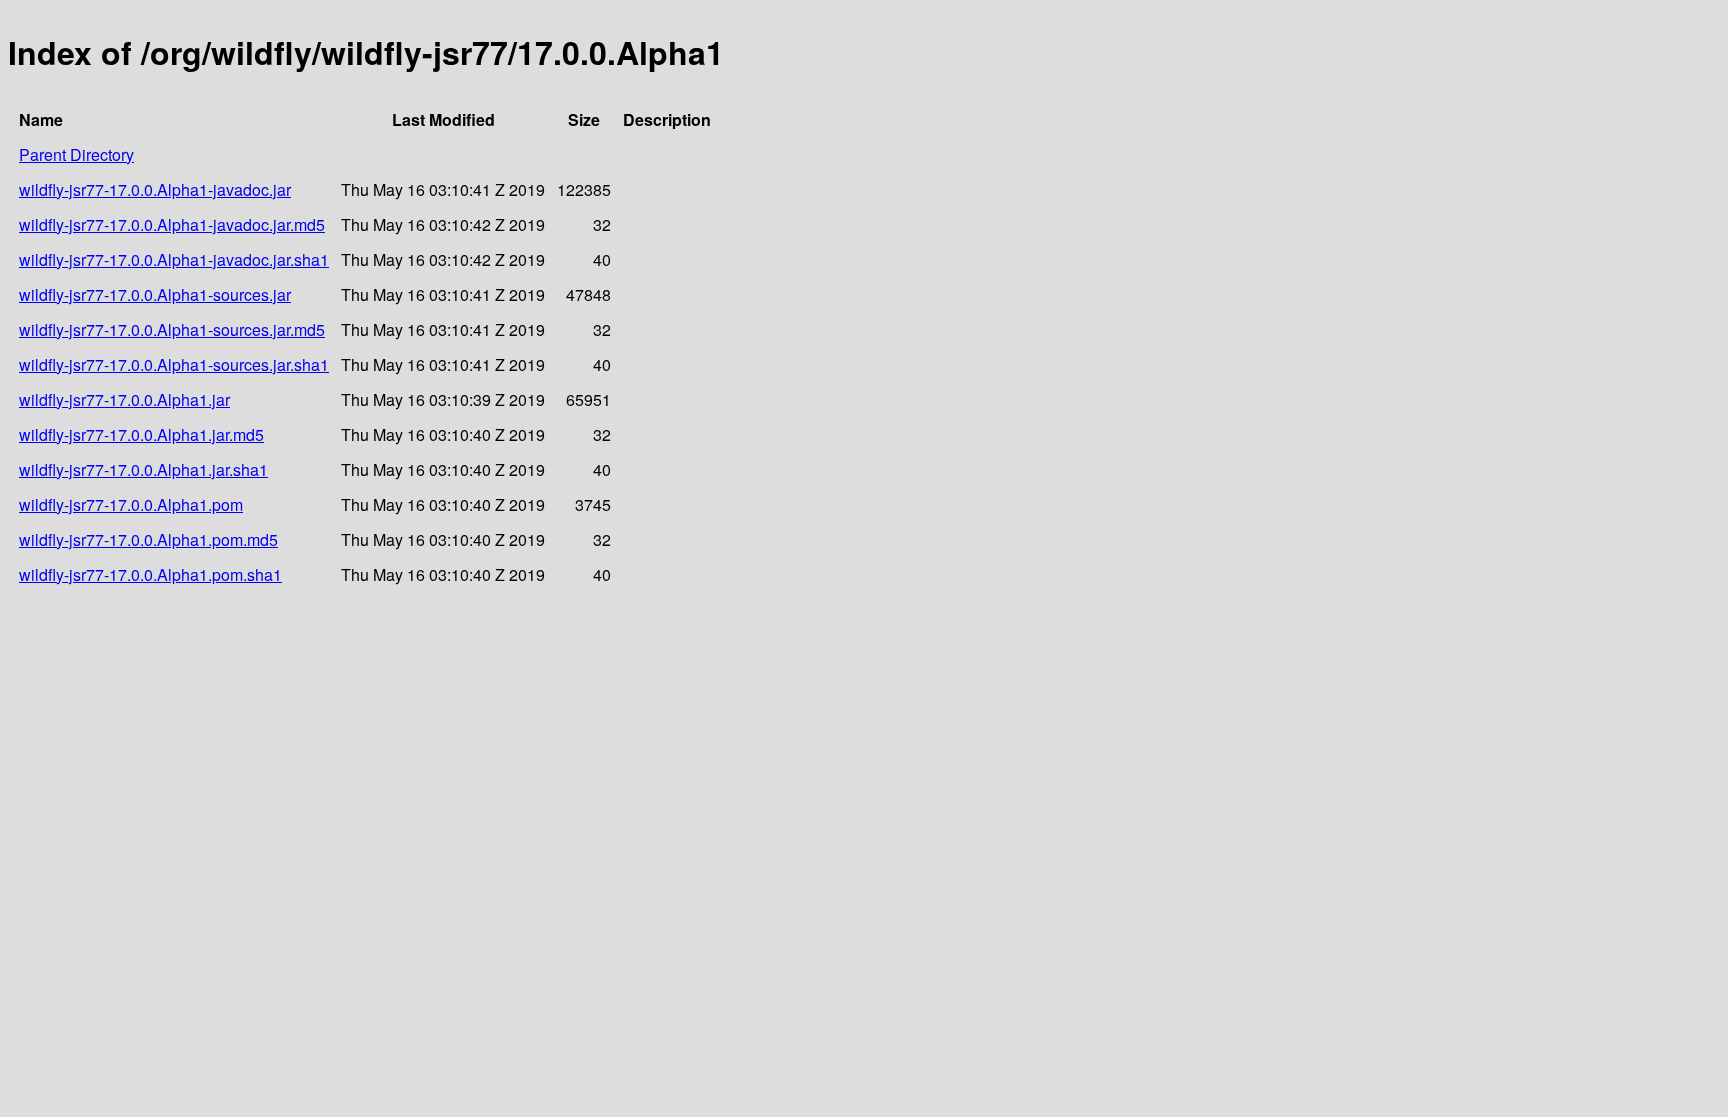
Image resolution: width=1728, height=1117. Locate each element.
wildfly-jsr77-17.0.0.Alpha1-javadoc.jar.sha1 (174, 259)
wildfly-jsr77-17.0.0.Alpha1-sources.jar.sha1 (174, 364)
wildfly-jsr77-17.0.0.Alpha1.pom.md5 (148, 539)
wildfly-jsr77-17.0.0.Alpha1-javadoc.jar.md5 (172, 224)
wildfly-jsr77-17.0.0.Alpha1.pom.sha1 (150, 574)
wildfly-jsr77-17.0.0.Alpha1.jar (124, 399)
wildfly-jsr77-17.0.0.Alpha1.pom (131, 504)
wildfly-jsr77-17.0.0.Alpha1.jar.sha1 (143, 469)
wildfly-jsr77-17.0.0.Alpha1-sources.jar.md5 (172, 329)
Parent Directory (76, 154)
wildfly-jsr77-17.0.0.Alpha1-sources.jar (155, 294)
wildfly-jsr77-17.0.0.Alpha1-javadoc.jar (155, 189)
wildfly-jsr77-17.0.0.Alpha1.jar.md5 (141, 434)
